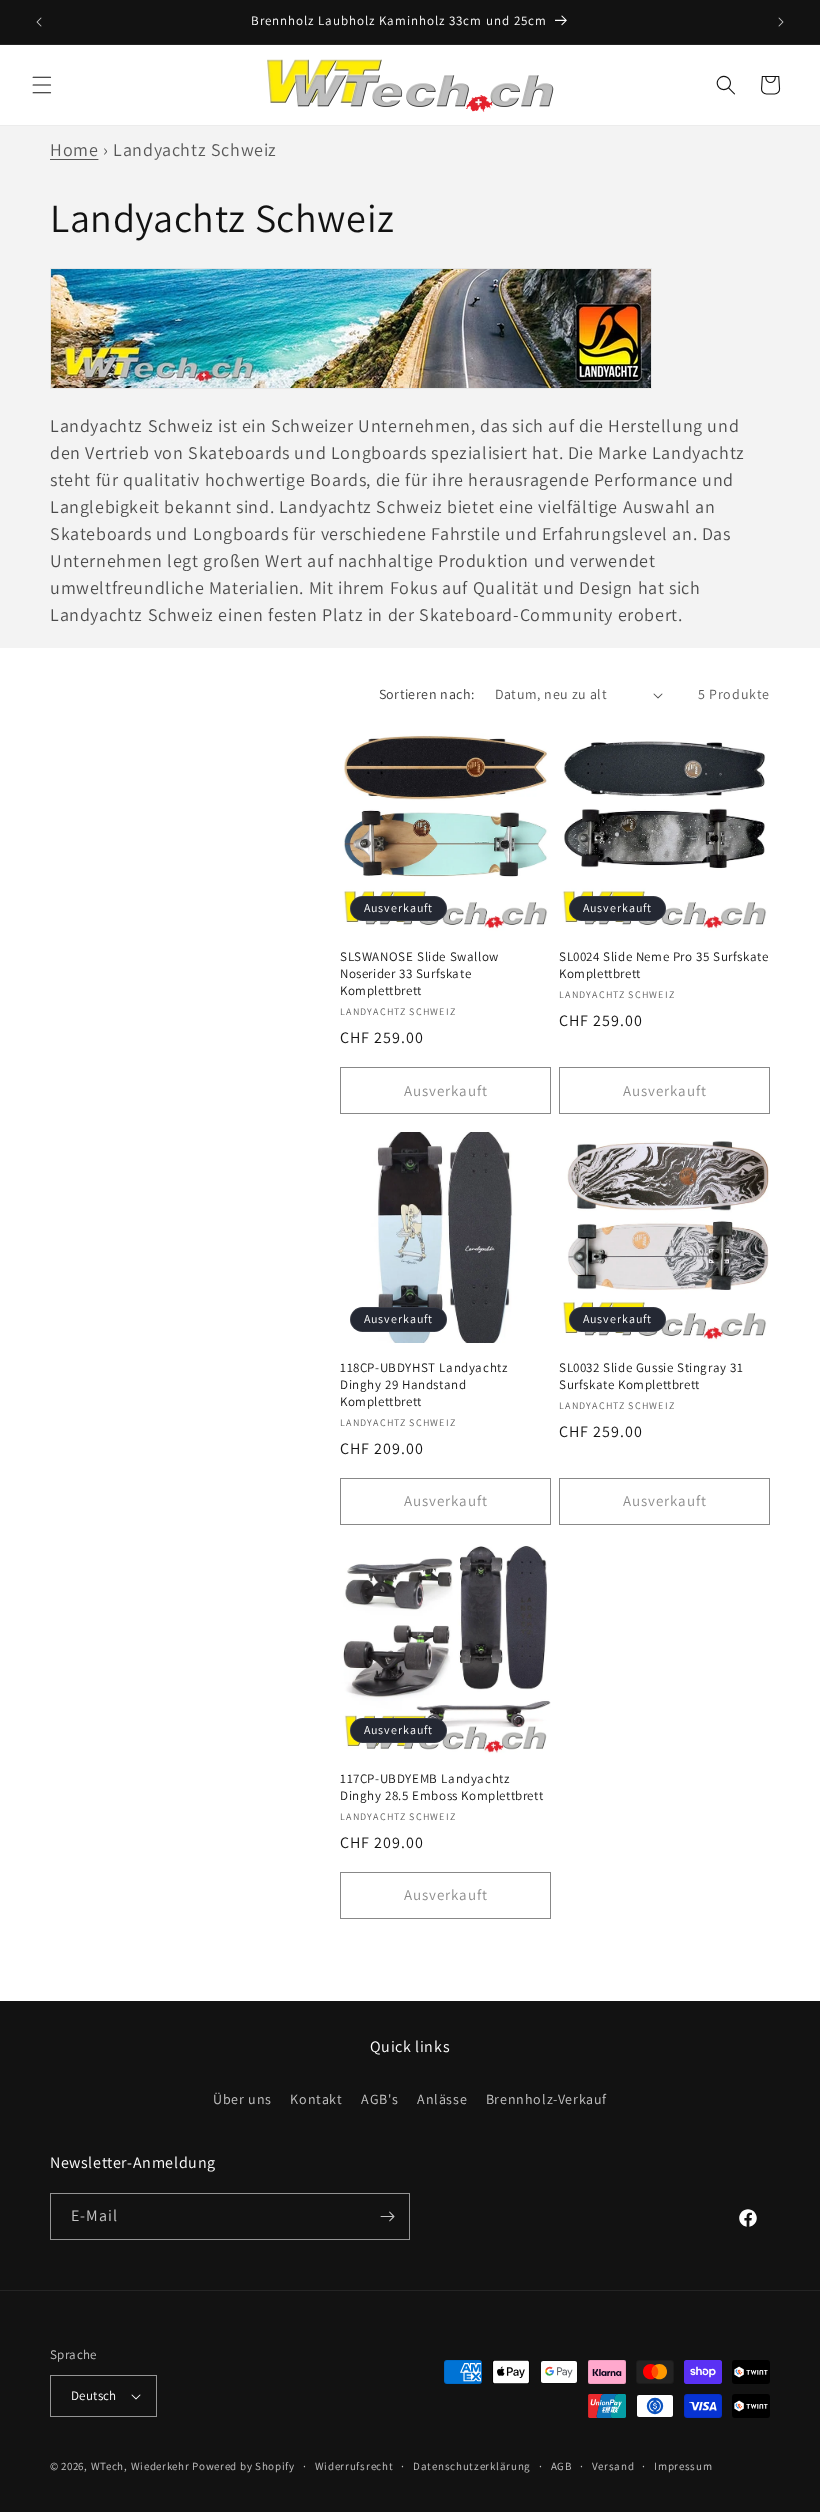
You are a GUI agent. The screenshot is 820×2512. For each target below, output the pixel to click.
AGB (561, 2466)
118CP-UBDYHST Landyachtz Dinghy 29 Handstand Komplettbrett (423, 1385)
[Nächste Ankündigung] (781, 22)
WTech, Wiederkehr (140, 2466)
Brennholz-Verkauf (546, 2099)
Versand (613, 2466)
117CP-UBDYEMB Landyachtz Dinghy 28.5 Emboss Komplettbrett (441, 1787)
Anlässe (442, 2099)
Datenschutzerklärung (472, 2466)
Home (74, 149)
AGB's (379, 2099)
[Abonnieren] (387, 2216)
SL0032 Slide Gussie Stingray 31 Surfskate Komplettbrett (651, 1376)
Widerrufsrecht (354, 2466)
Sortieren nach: (427, 694)
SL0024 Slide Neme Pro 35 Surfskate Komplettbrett (663, 965)
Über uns (242, 2099)
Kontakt (316, 2099)
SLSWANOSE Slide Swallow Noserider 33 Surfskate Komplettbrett (419, 974)
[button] (42, 85)
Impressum (683, 2466)
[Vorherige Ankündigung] (39, 22)
